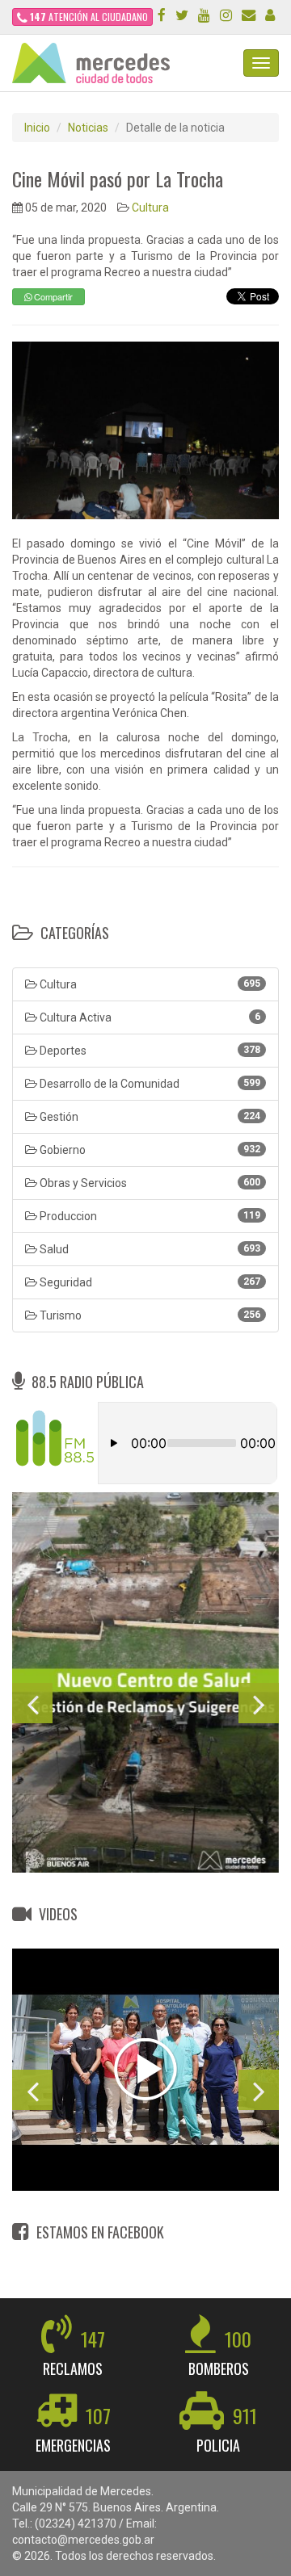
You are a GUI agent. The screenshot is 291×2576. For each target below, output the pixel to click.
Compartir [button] (52, 296)
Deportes (149, 1051)
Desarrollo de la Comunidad (149, 1084)
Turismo (149, 1315)
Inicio (37, 128)
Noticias (88, 128)
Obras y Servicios (149, 1183)
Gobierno (149, 1150)
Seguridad (149, 1282)
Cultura (150, 208)
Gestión (149, 1117)
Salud (149, 1249)
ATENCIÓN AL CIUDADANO (89, 17)
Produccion (149, 1216)
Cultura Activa (149, 1017)
